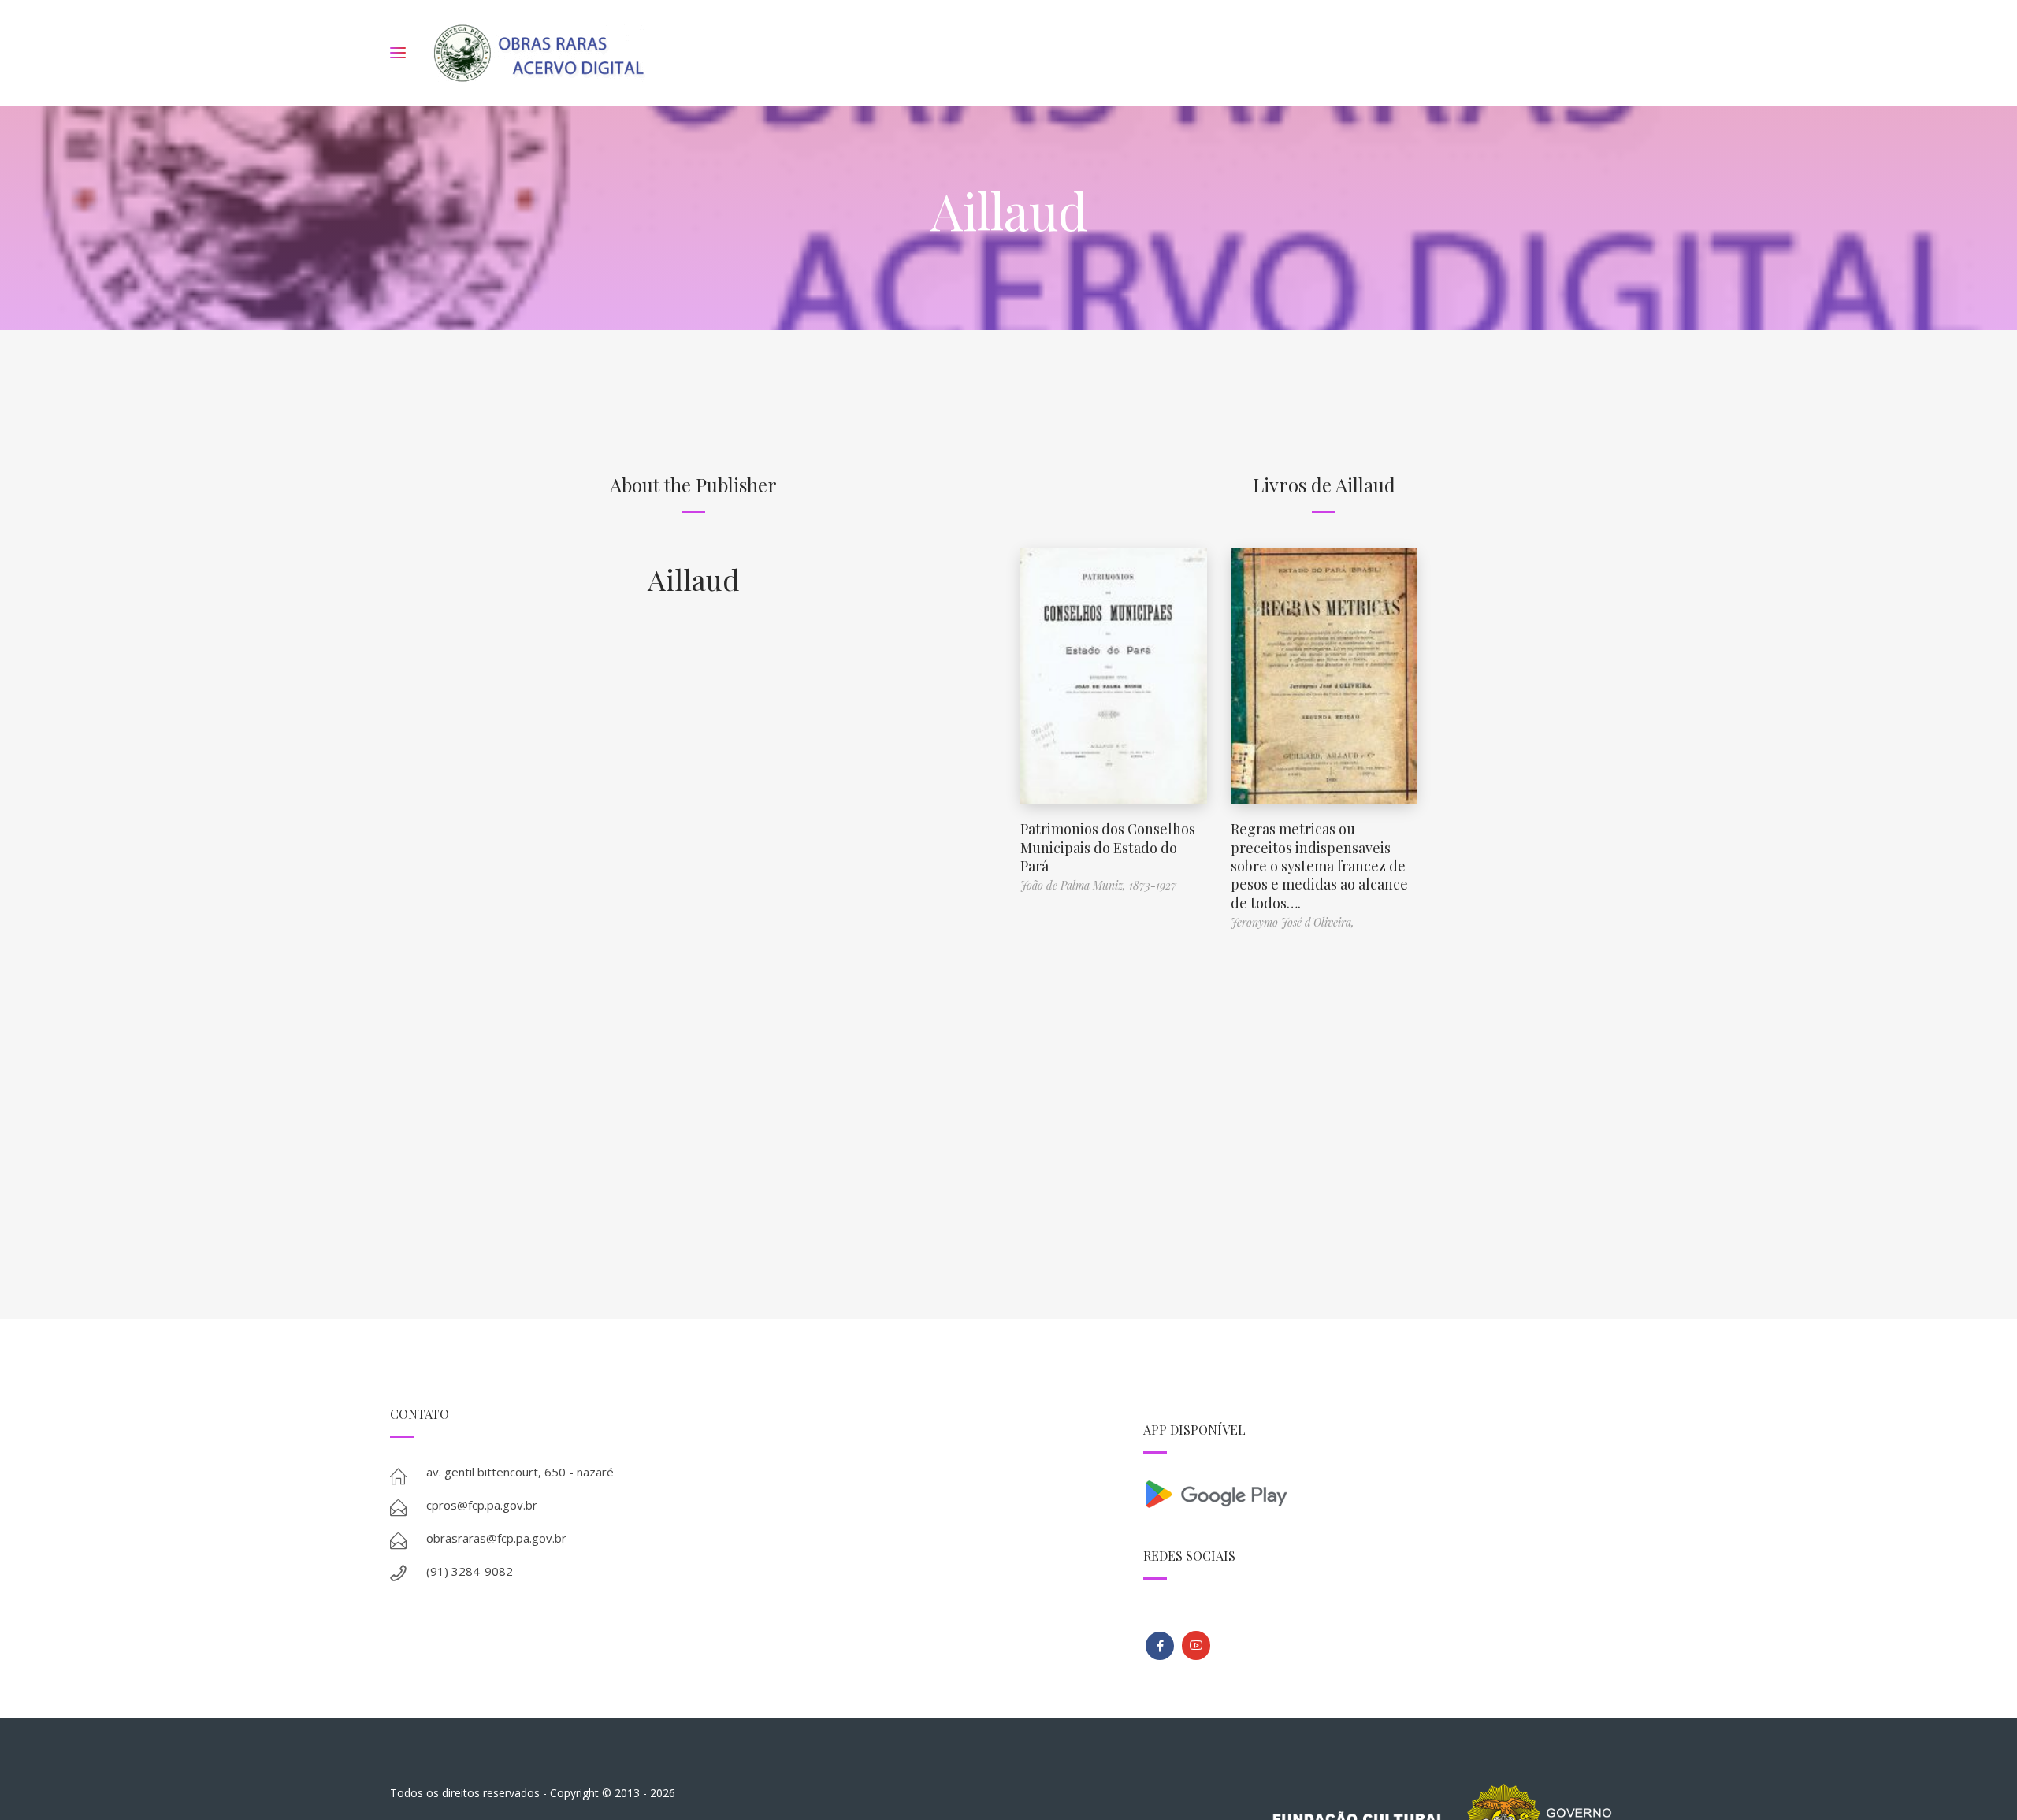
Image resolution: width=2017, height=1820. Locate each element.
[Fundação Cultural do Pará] (1196, 1645)
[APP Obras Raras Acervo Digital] (1385, 1493)
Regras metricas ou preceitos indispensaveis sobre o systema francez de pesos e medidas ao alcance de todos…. (1319, 866)
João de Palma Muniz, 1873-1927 (1098, 885)
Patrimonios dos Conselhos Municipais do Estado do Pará (1108, 847)
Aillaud (694, 579)
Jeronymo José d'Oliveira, (1293, 922)
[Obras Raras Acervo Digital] (539, 53)
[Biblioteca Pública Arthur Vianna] (1160, 1646)
